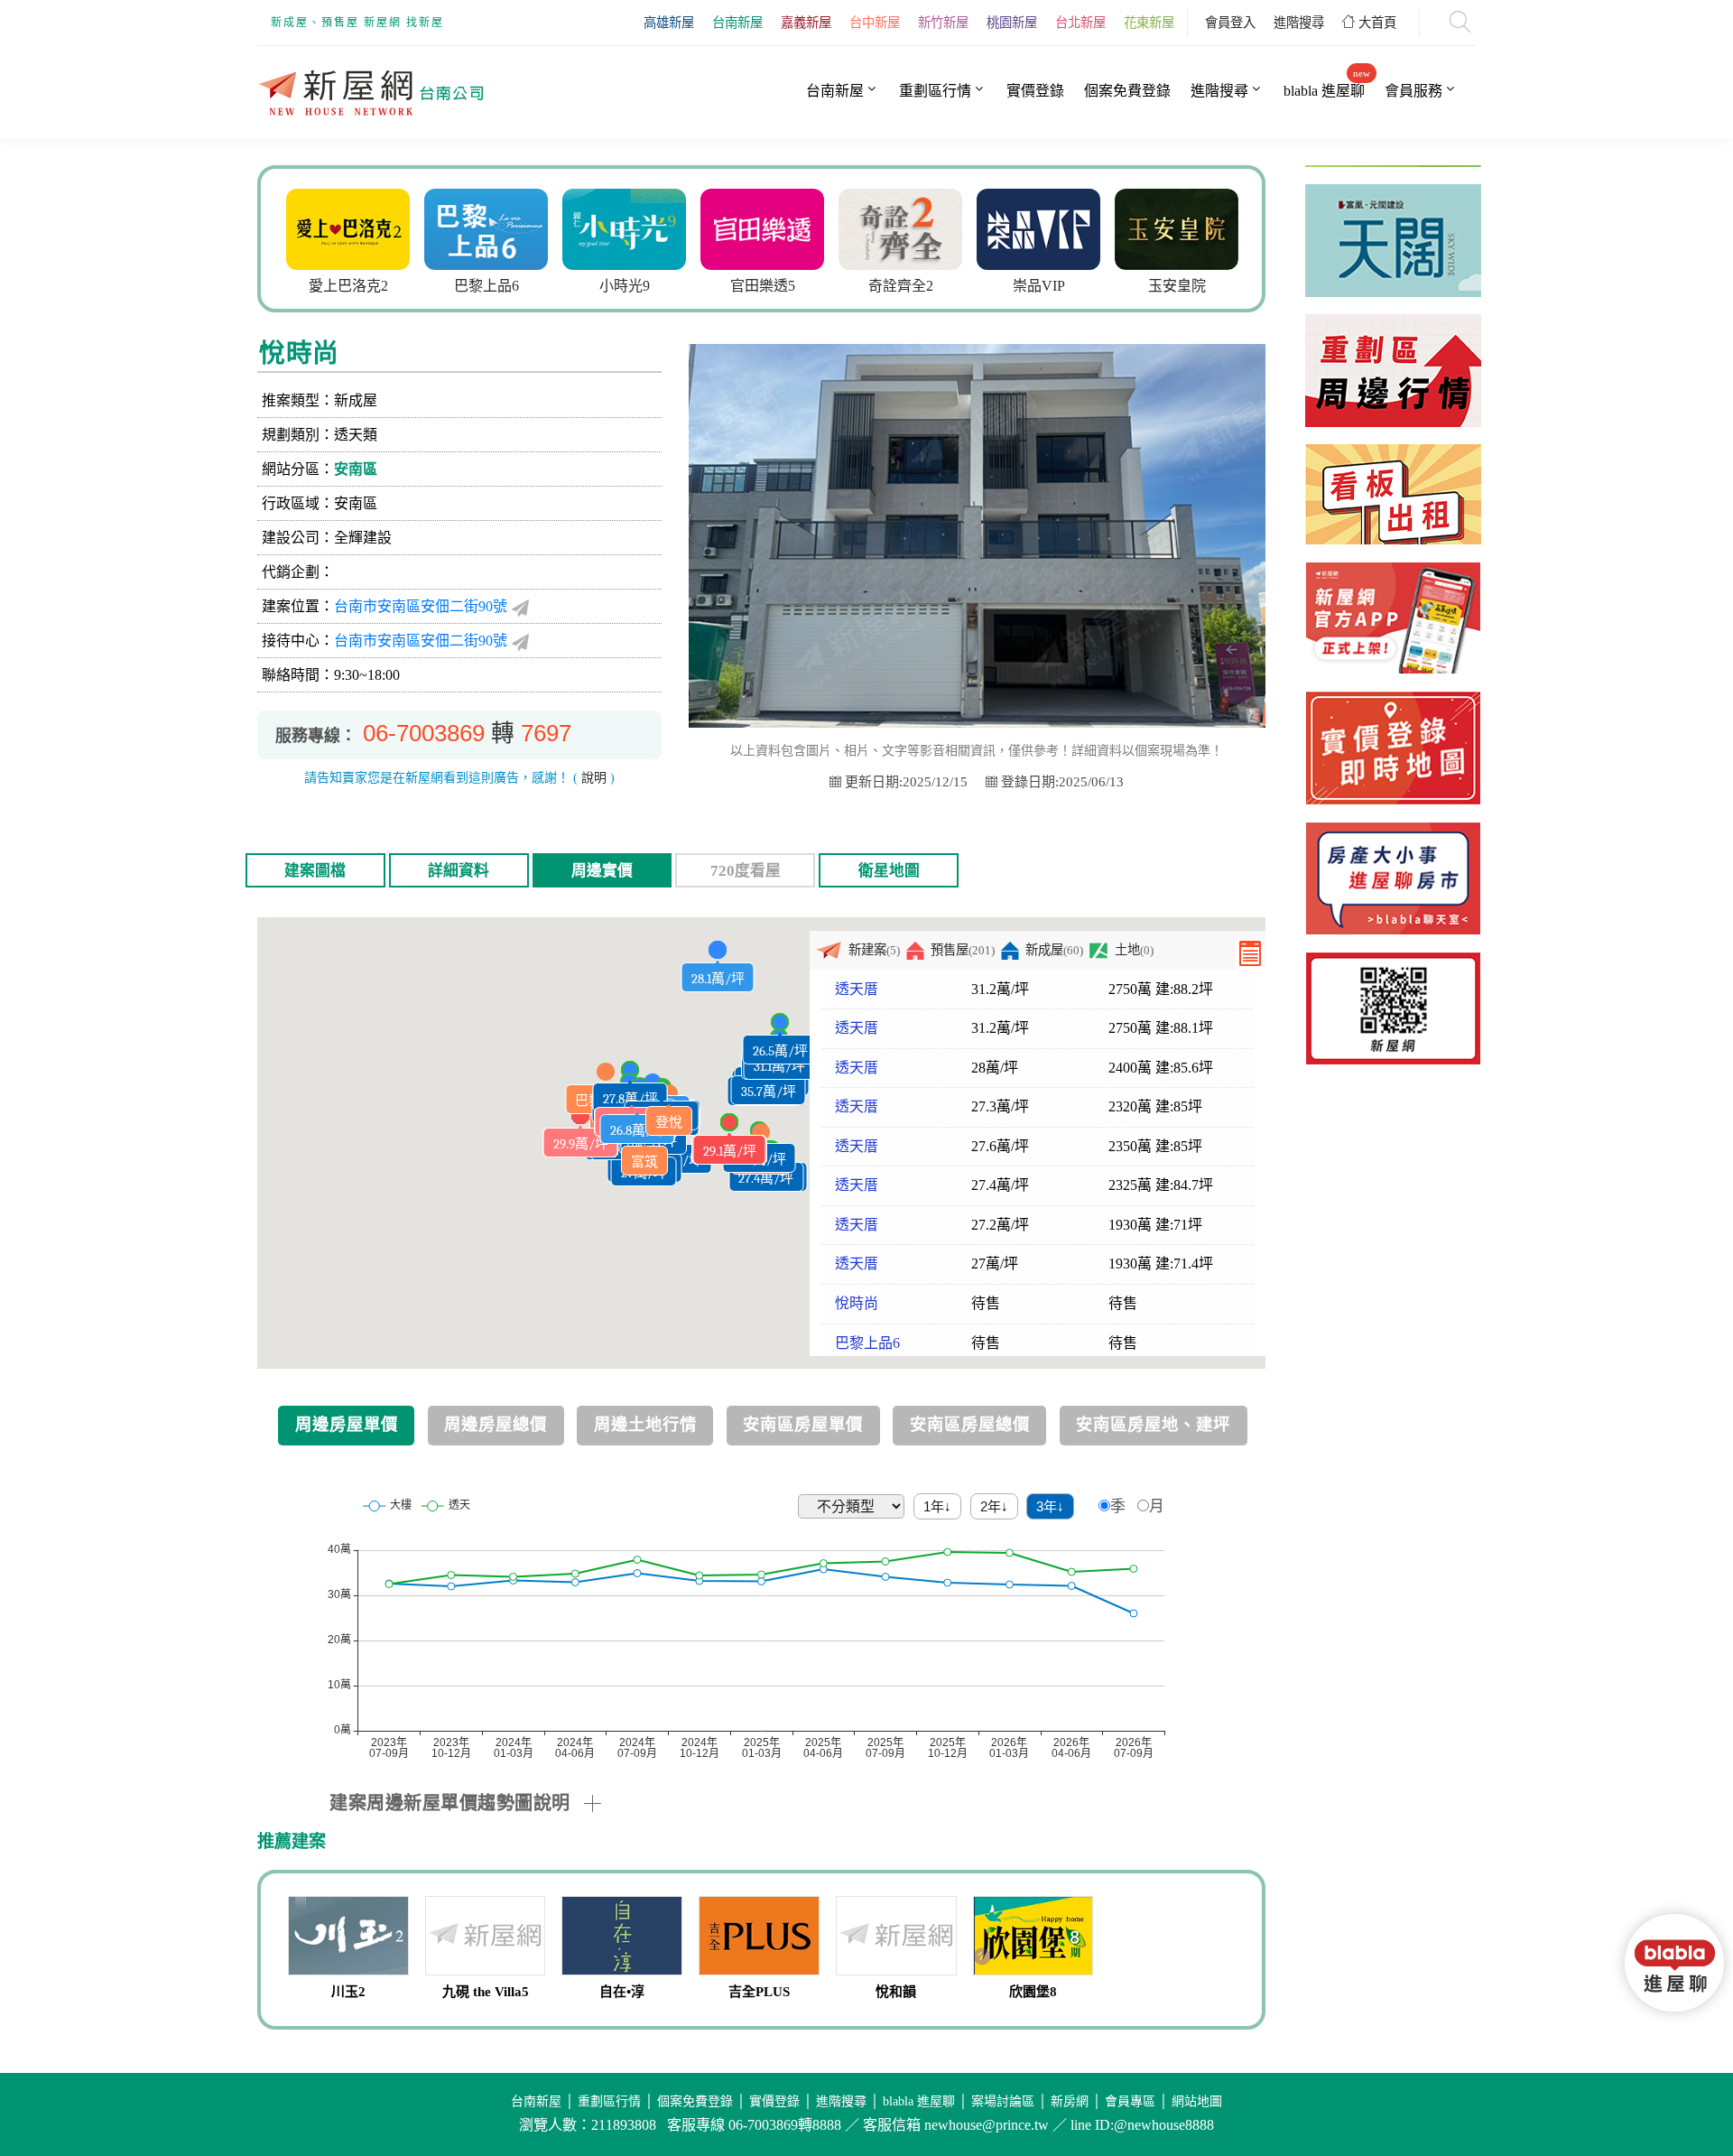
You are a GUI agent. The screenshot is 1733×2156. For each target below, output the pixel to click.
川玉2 (348, 1992)
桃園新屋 (1012, 23)
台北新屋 (1080, 23)
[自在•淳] (622, 1938)
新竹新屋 (943, 23)
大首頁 (1376, 23)
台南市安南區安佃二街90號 (421, 606)
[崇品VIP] (1038, 227)
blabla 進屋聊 (1324, 90)
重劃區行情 (935, 91)
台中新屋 (875, 23)
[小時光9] (624, 227)
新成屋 (1054, 950)
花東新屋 (1149, 23)
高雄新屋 (669, 23)
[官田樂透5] (762, 227)
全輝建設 (363, 538)
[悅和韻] (896, 1938)
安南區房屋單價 (803, 1425)
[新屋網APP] (1393, 618)
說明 (594, 778)
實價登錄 (1035, 91)
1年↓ (937, 1506)
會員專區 (1130, 2101)
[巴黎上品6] (486, 227)
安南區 (356, 469)
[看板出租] (1393, 446)
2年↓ (994, 1506)
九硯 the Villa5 (486, 1992)
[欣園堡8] (1033, 1938)
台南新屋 (737, 23)
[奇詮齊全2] (900, 227)
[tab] (797, 1803)
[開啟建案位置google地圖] (520, 607)
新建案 (874, 950)
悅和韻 (896, 1992)
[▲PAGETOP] (1679, 2057)
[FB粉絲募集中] (1393, 1008)
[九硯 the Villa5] (486, 1938)
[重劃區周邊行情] (1393, 316)
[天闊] (1393, 186)
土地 (1134, 950)
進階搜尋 (1299, 23)
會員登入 (1230, 23)
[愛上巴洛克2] (348, 227)
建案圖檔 (315, 871)
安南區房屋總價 (970, 1425)
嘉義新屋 (806, 23)
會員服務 (1413, 91)
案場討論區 (1003, 2101)
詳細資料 (459, 871)
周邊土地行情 (645, 1425)
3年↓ (1050, 1506)
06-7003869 (424, 733)
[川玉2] (348, 1938)
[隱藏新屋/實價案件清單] (1250, 954)
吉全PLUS (759, 1992)
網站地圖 (1197, 2101)
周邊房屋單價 (347, 1425)
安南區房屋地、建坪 (1153, 1425)
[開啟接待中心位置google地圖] (520, 641)
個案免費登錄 (1127, 91)
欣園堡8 (1033, 1992)
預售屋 (963, 950)
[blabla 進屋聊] (1393, 878)
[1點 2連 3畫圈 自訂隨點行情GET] (1393, 748)
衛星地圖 (889, 871)
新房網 (1070, 2101)
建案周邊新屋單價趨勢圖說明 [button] (450, 1803)
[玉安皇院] (1177, 227)
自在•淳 (622, 1992)
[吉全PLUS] (759, 1938)
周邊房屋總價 (496, 1425)
